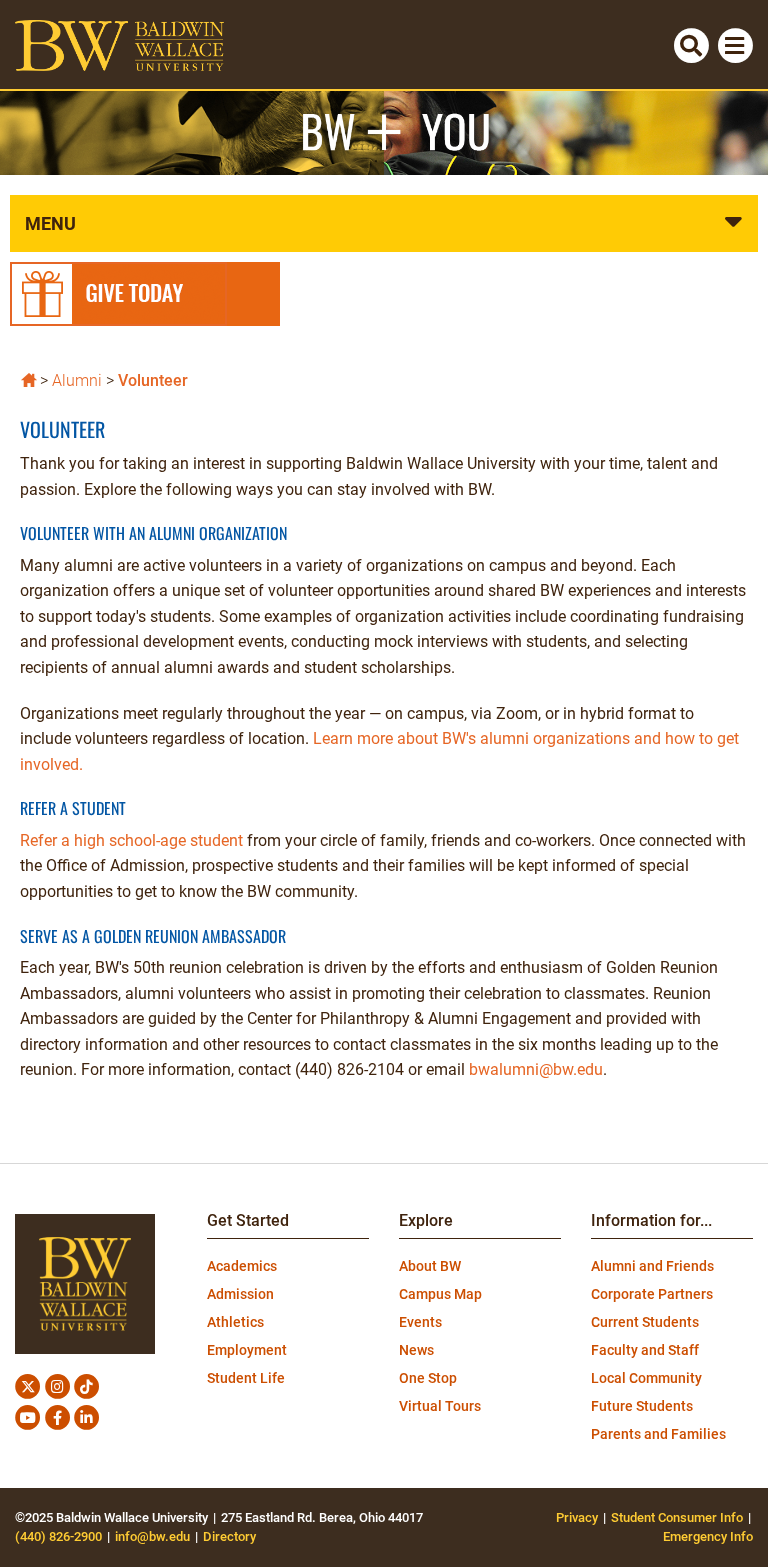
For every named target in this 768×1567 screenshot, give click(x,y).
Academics (242, 1266)
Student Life (246, 1378)
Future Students (642, 1406)
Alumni (77, 380)
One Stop (428, 1378)
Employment (247, 1350)
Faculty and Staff (645, 1350)
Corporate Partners (652, 1294)
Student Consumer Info (677, 1517)
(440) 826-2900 (58, 1536)
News (416, 1350)
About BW (430, 1266)
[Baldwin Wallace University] (28, 378)
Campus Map (440, 1294)
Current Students (645, 1322)
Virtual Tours (440, 1406)
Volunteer (153, 380)
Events (420, 1322)
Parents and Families (658, 1434)
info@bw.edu (152, 1536)
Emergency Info (708, 1536)
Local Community (646, 1378)
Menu (50, 223)
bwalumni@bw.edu (536, 1069)
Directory (229, 1536)
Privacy (577, 1517)
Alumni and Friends (652, 1266)
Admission (240, 1294)
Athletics (235, 1322)
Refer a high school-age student (131, 840)
